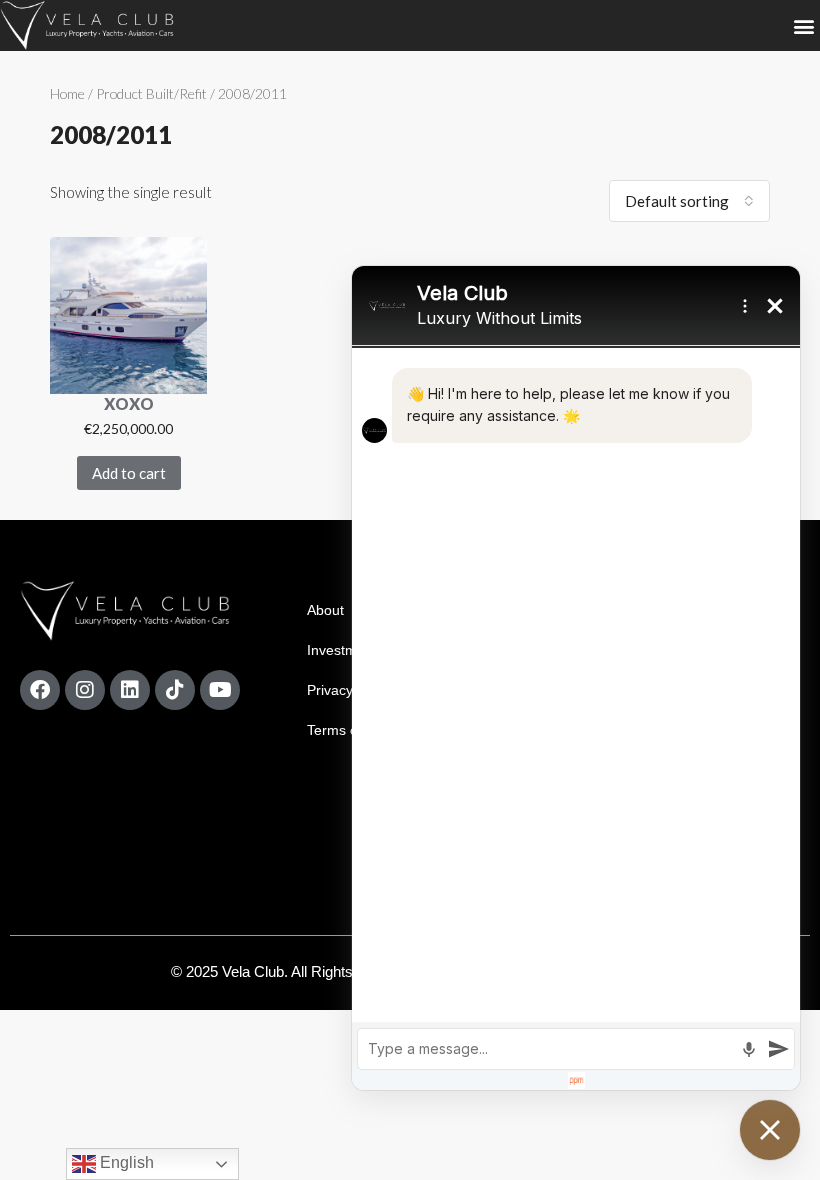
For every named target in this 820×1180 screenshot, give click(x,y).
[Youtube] (220, 690)
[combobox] (689, 201)
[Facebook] (40, 690)
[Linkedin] (130, 690)
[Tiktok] (175, 690)
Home (67, 93)
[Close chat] (770, 1130)
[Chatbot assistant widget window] (576, 678)
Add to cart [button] (129, 473)
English (125, 1162)
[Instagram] (85, 690)
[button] (803, 25)
